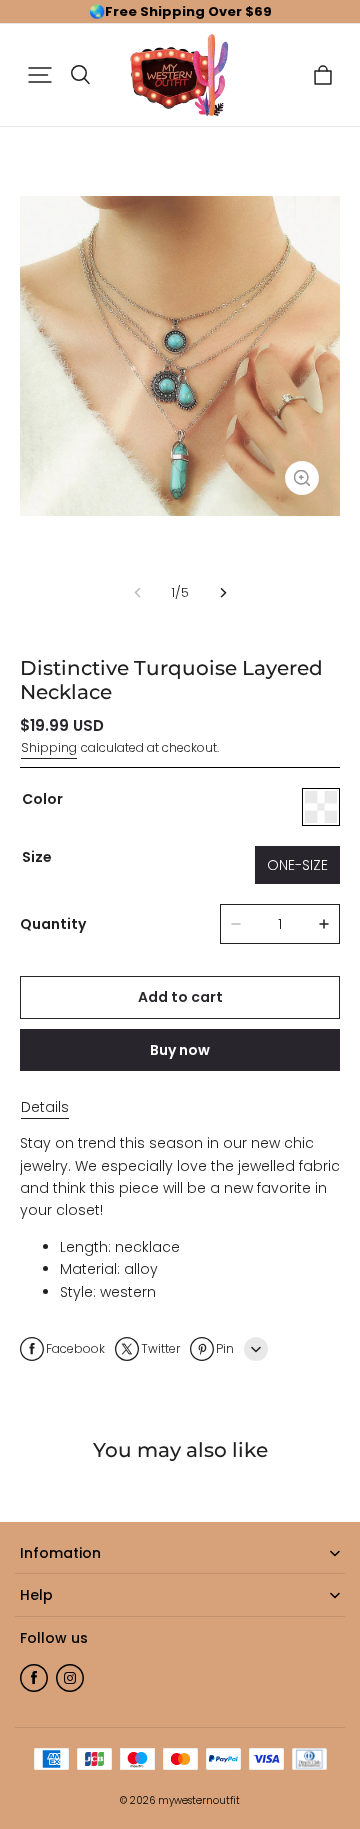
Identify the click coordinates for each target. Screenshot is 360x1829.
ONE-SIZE (297, 865)
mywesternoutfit (199, 1800)
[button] (40, 75)
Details (45, 1107)
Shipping (49, 747)
